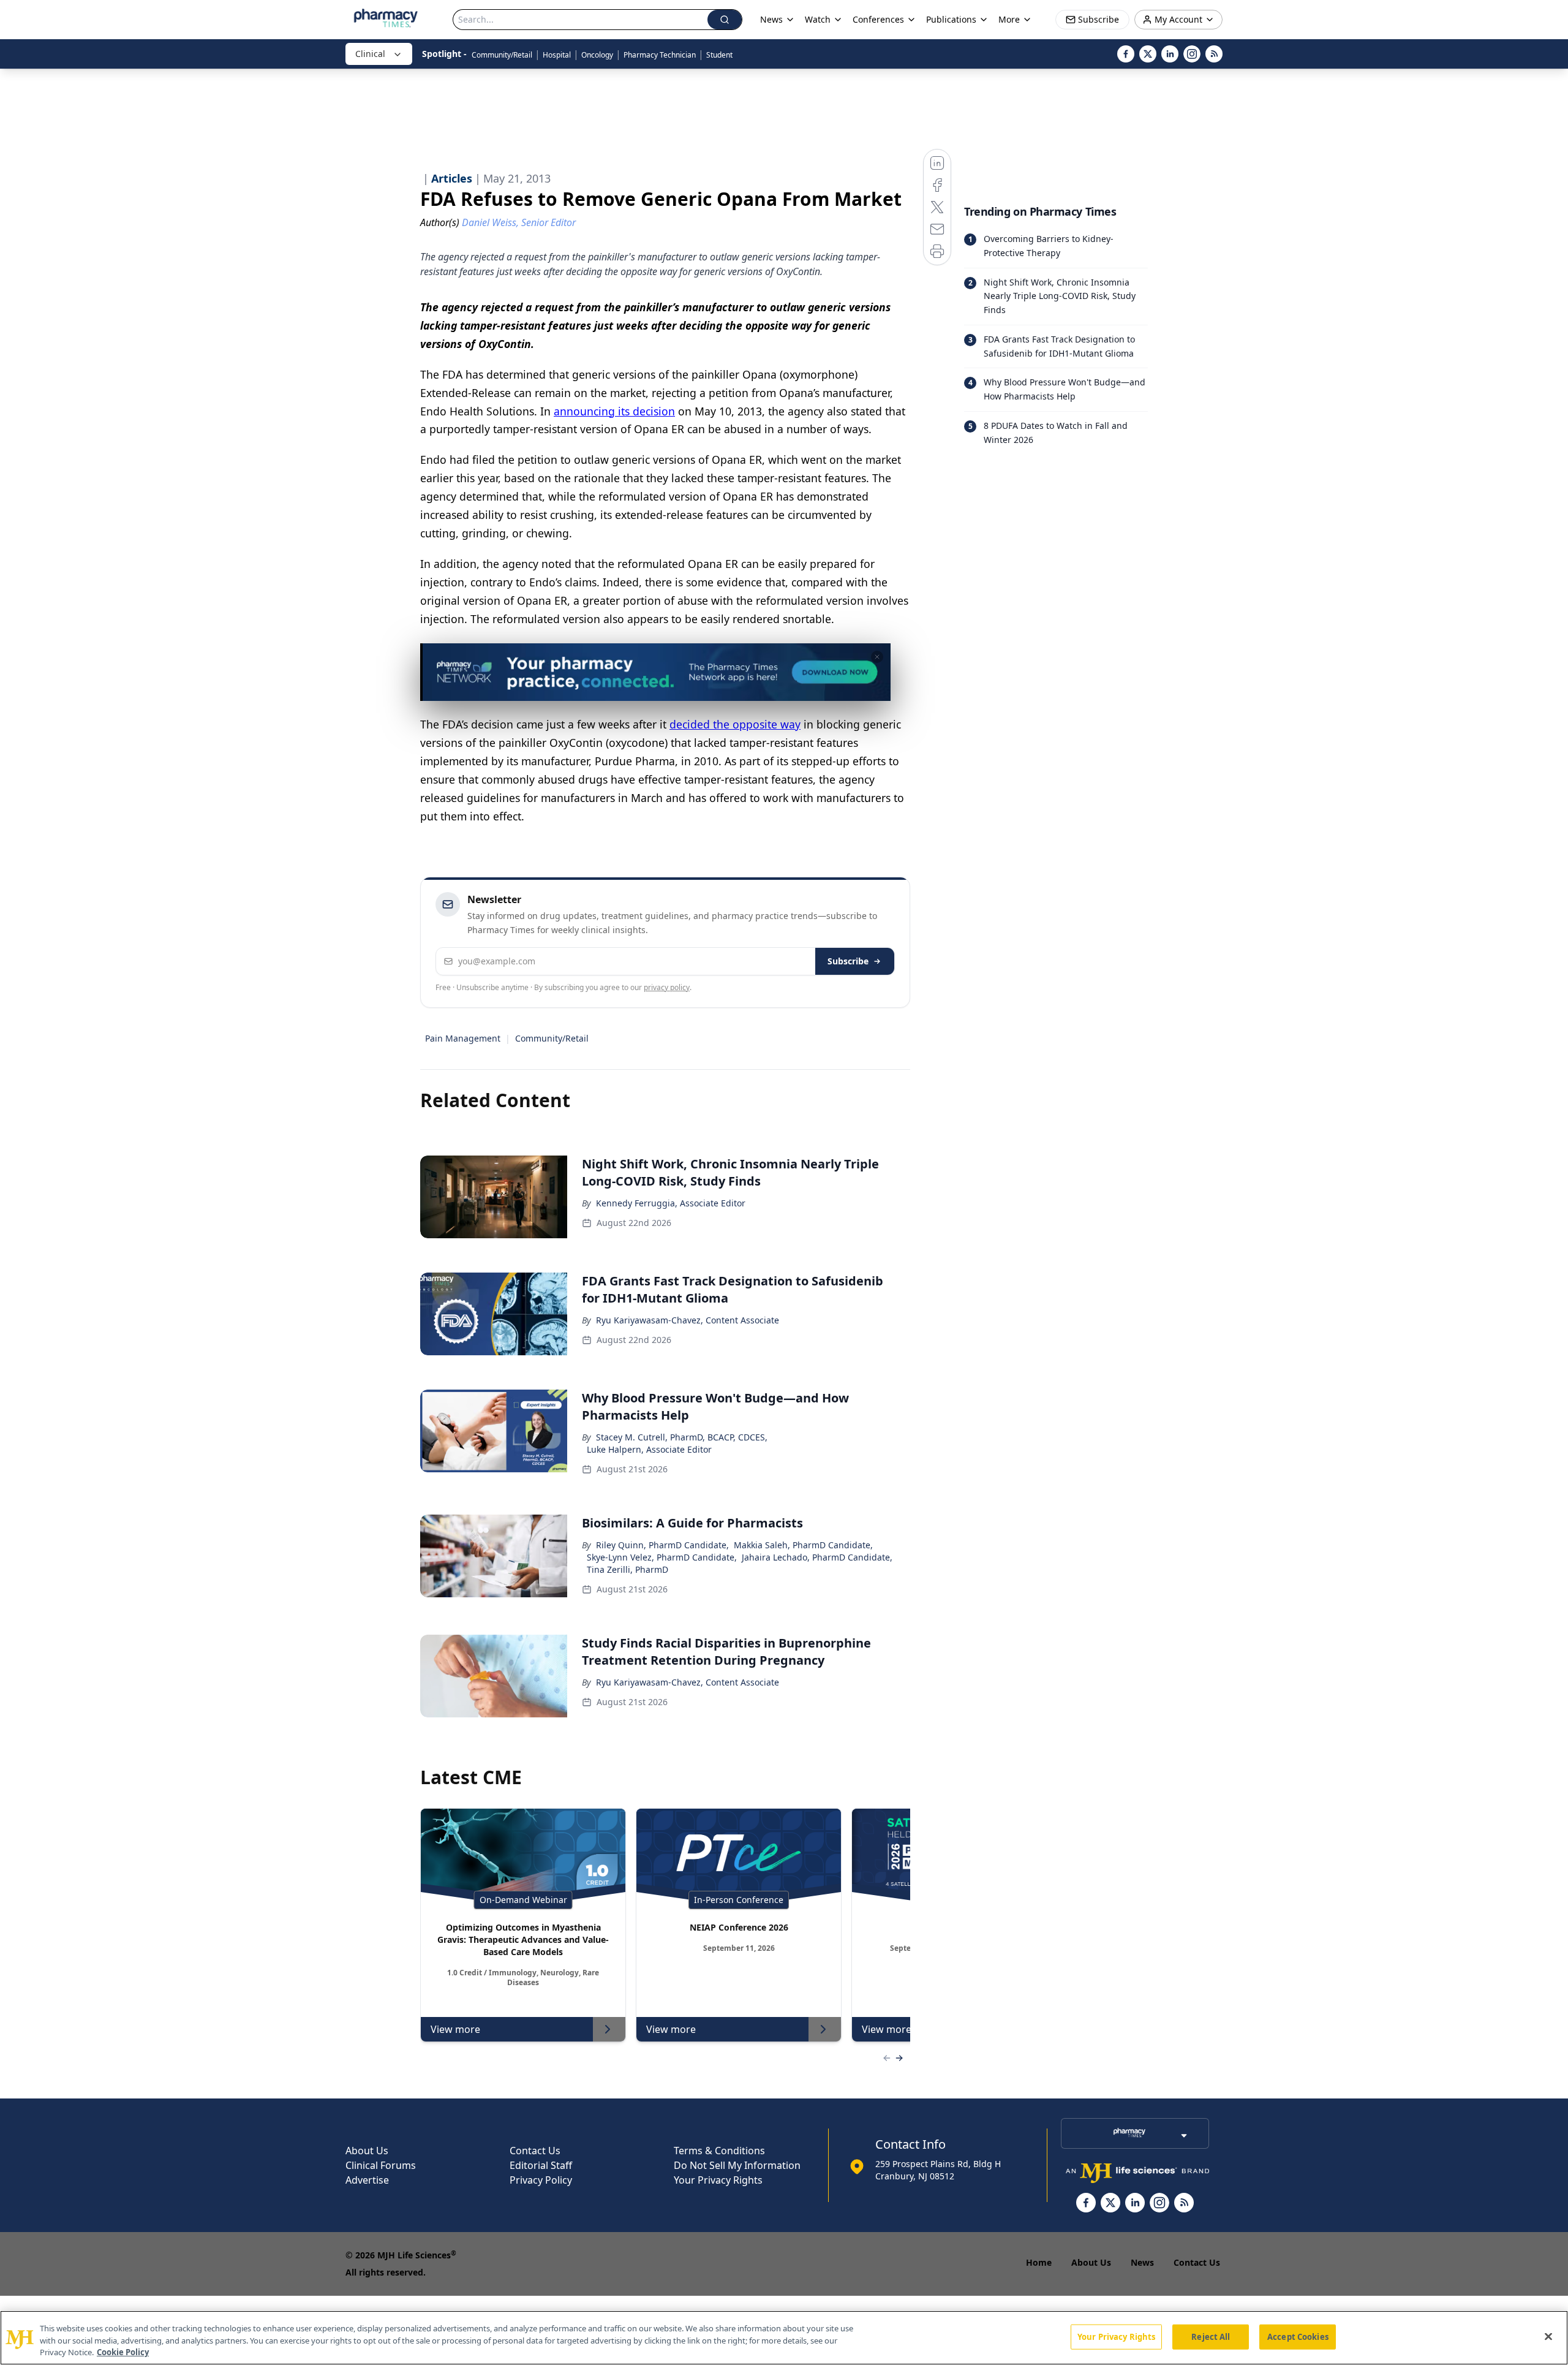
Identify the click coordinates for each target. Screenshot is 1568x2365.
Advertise (367, 2180)
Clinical (370, 54)
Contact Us (535, 2151)
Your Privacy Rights (718, 2180)
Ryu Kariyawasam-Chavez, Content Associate (688, 1320)
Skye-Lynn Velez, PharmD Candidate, (662, 1557)
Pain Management (463, 1038)
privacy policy (667, 987)
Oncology (597, 55)
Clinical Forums (381, 2165)
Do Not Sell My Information (737, 2165)
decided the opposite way (735, 724)
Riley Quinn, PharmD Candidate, (662, 1545)
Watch (818, 19)
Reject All (1211, 2336)
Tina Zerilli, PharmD (628, 1569)
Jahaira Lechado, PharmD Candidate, (817, 1557)
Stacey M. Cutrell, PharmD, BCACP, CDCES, (682, 1437)
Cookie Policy (123, 2352)
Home (1039, 2262)
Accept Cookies (1298, 2336)
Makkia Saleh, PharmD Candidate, (803, 1545)
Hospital (557, 55)
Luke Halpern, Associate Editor (649, 1449)
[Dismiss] (877, 657)
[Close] (1548, 2336)
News (1142, 2262)
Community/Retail (502, 55)
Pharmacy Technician (660, 55)
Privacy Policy (541, 2180)
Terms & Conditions (719, 2151)
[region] (784, 2338)
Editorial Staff (541, 2165)
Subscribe (848, 961)
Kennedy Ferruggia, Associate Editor (671, 1203)
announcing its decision (614, 411)
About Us (367, 2151)
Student (719, 55)
